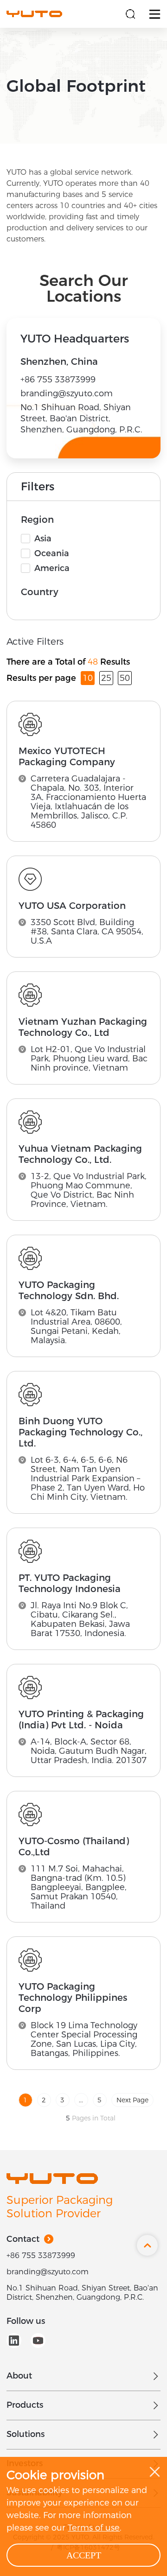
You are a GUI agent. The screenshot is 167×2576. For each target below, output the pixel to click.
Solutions (26, 2434)
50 (125, 678)
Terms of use (94, 2528)
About (19, 2376)
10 (88, 678)
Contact (23, 2239)
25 (106, 678)
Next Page (132, 2100)
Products (25, 2405)
